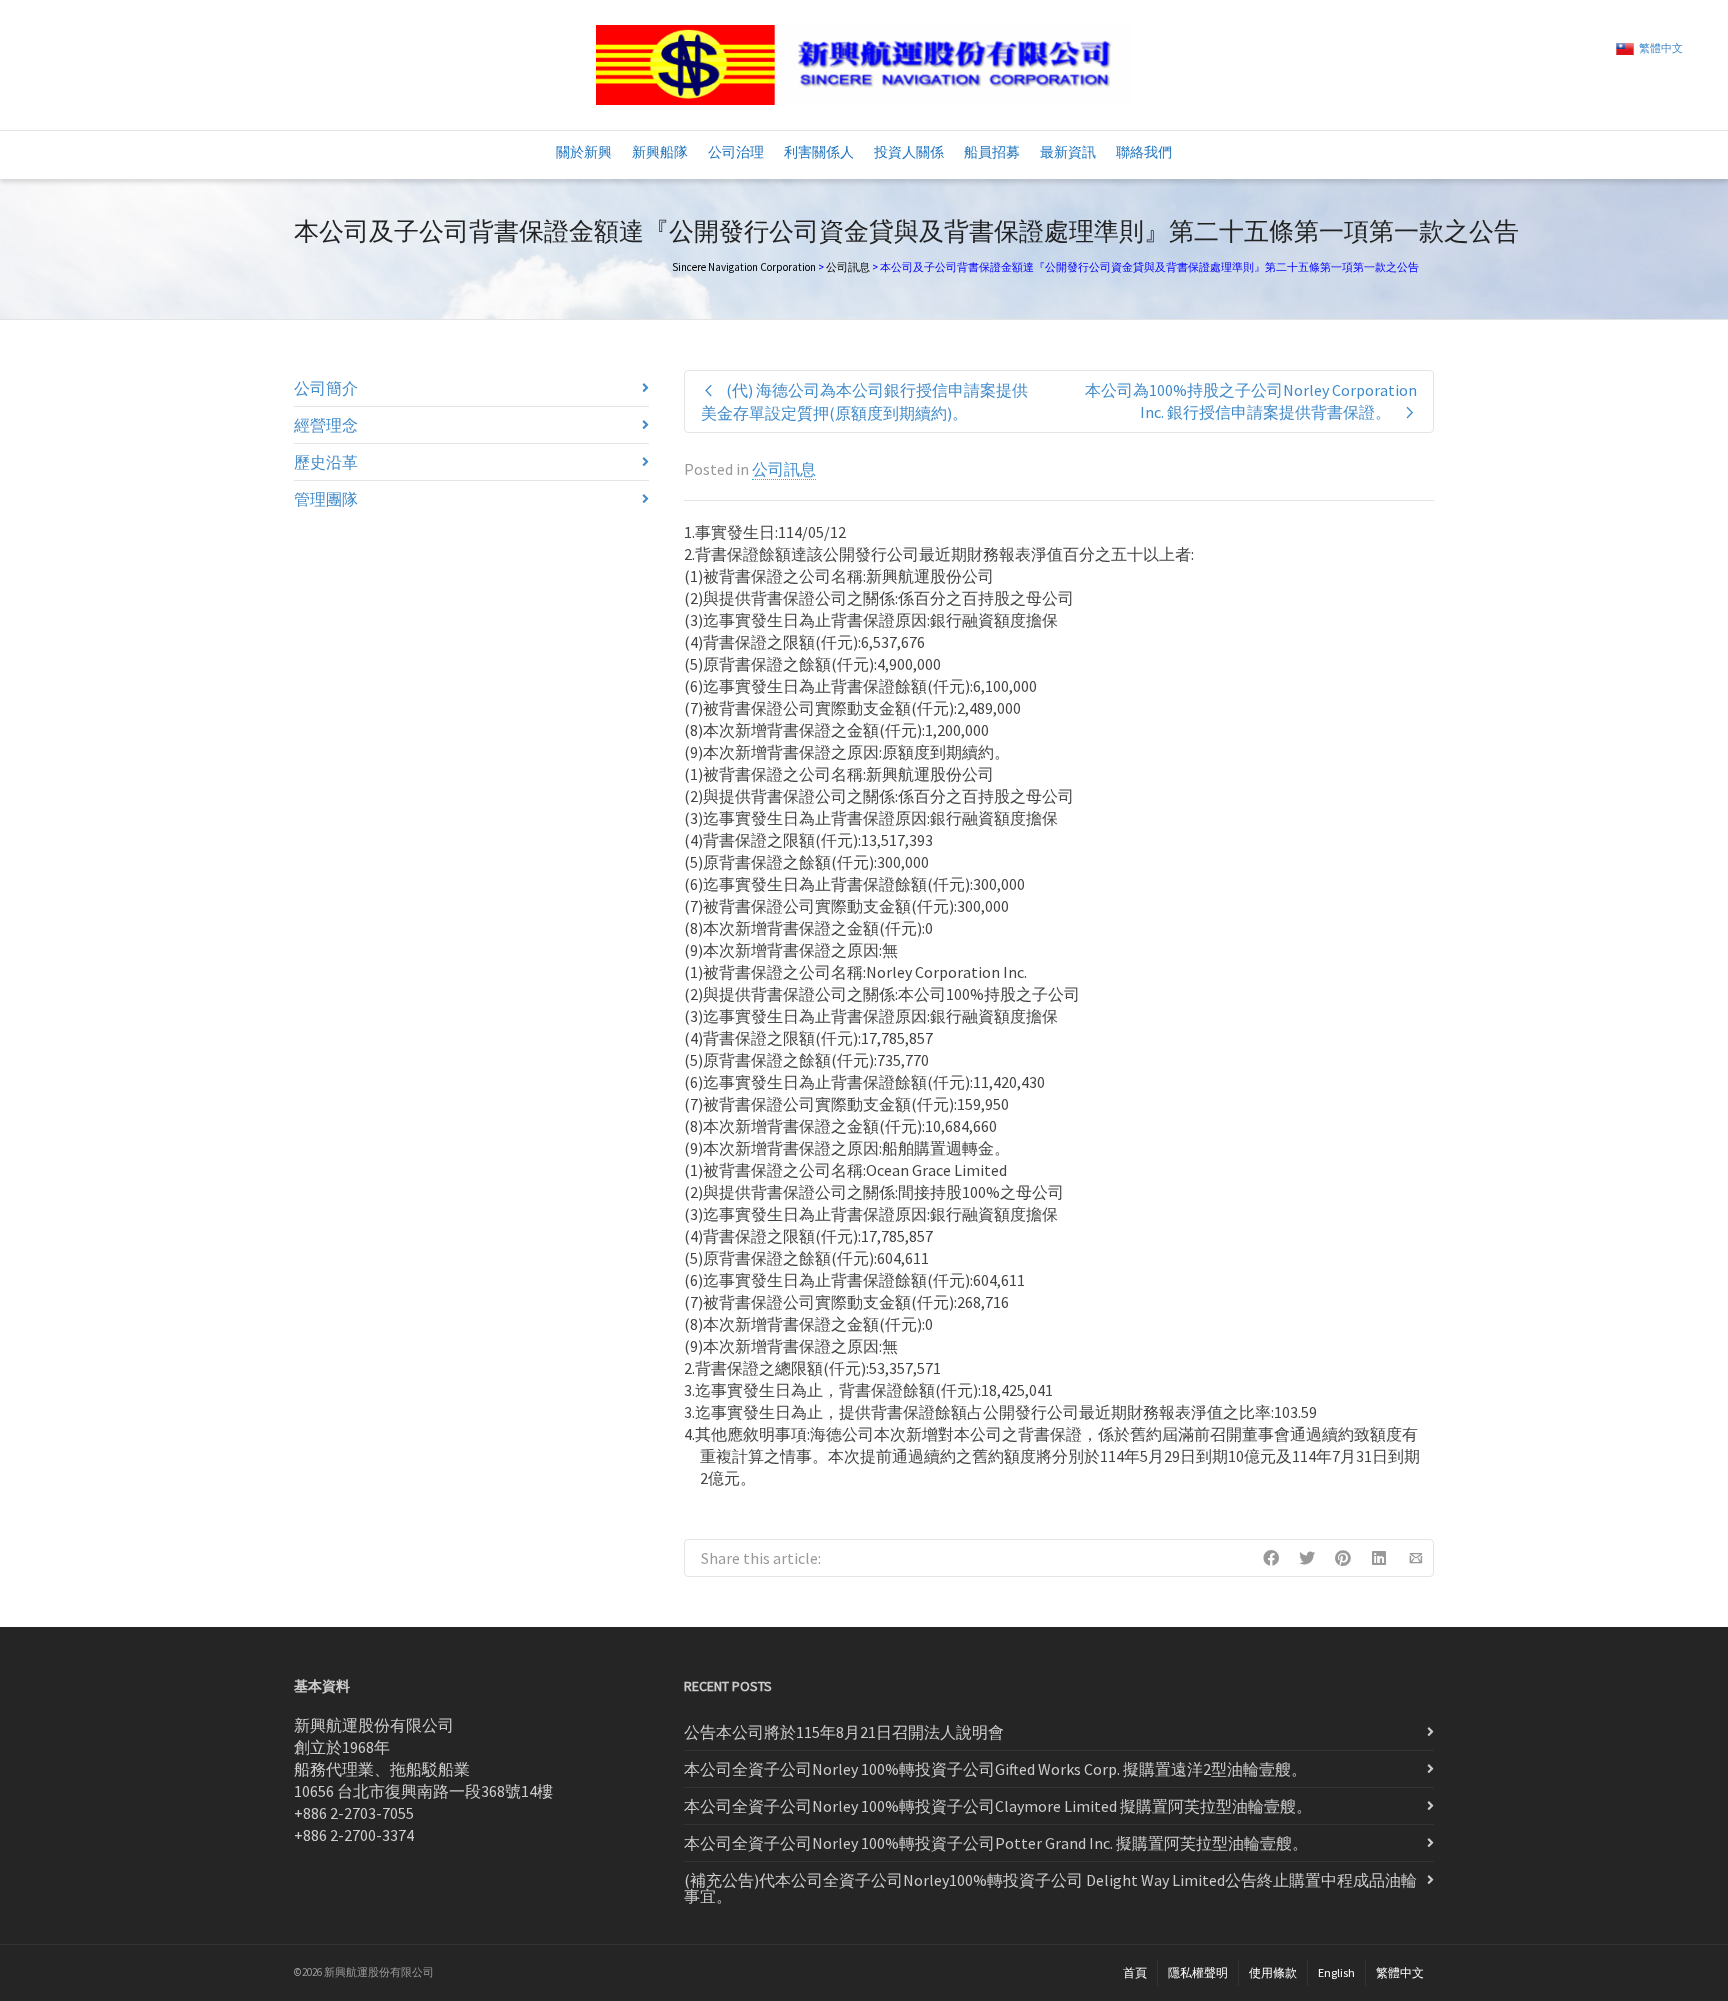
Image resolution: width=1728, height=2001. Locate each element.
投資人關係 (909, 152)
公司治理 (736, 152)
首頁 (1135, 1972)
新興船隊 (660, 152)
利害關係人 (819, 152)
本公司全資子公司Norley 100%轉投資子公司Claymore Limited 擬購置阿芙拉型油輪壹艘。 (998, 1806)
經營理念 (326, 425)
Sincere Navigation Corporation (744, 267)
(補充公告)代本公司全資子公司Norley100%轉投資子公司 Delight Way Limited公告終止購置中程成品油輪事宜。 (1050, 1888)
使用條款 (1273, 1972)
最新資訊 (1068, 152)
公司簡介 (326, 388)
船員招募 (992, 152)
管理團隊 (326, 499)
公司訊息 (848, 267)
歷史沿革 (326, 462)
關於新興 (584, 152)
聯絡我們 (1144, 152)
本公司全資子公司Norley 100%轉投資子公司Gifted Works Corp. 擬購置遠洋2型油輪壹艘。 (995, 1769)
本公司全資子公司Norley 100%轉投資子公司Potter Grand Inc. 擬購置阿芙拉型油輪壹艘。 (996, 1843)
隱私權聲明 (1198, 1972)
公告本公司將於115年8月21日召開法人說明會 (844, 1732)
